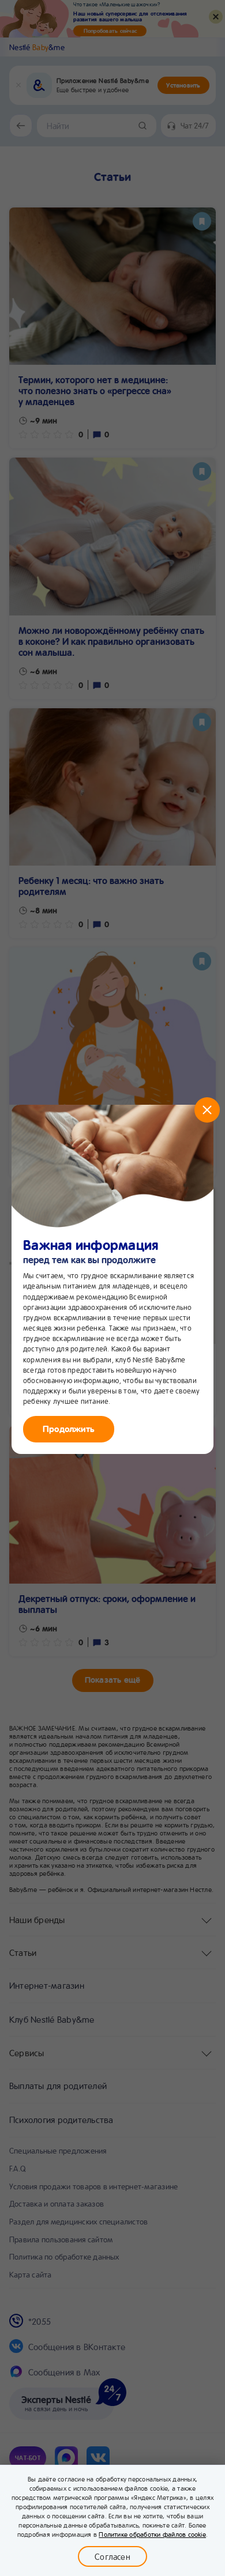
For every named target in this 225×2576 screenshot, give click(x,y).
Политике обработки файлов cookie (152, 2534)
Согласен (112, 2556)
